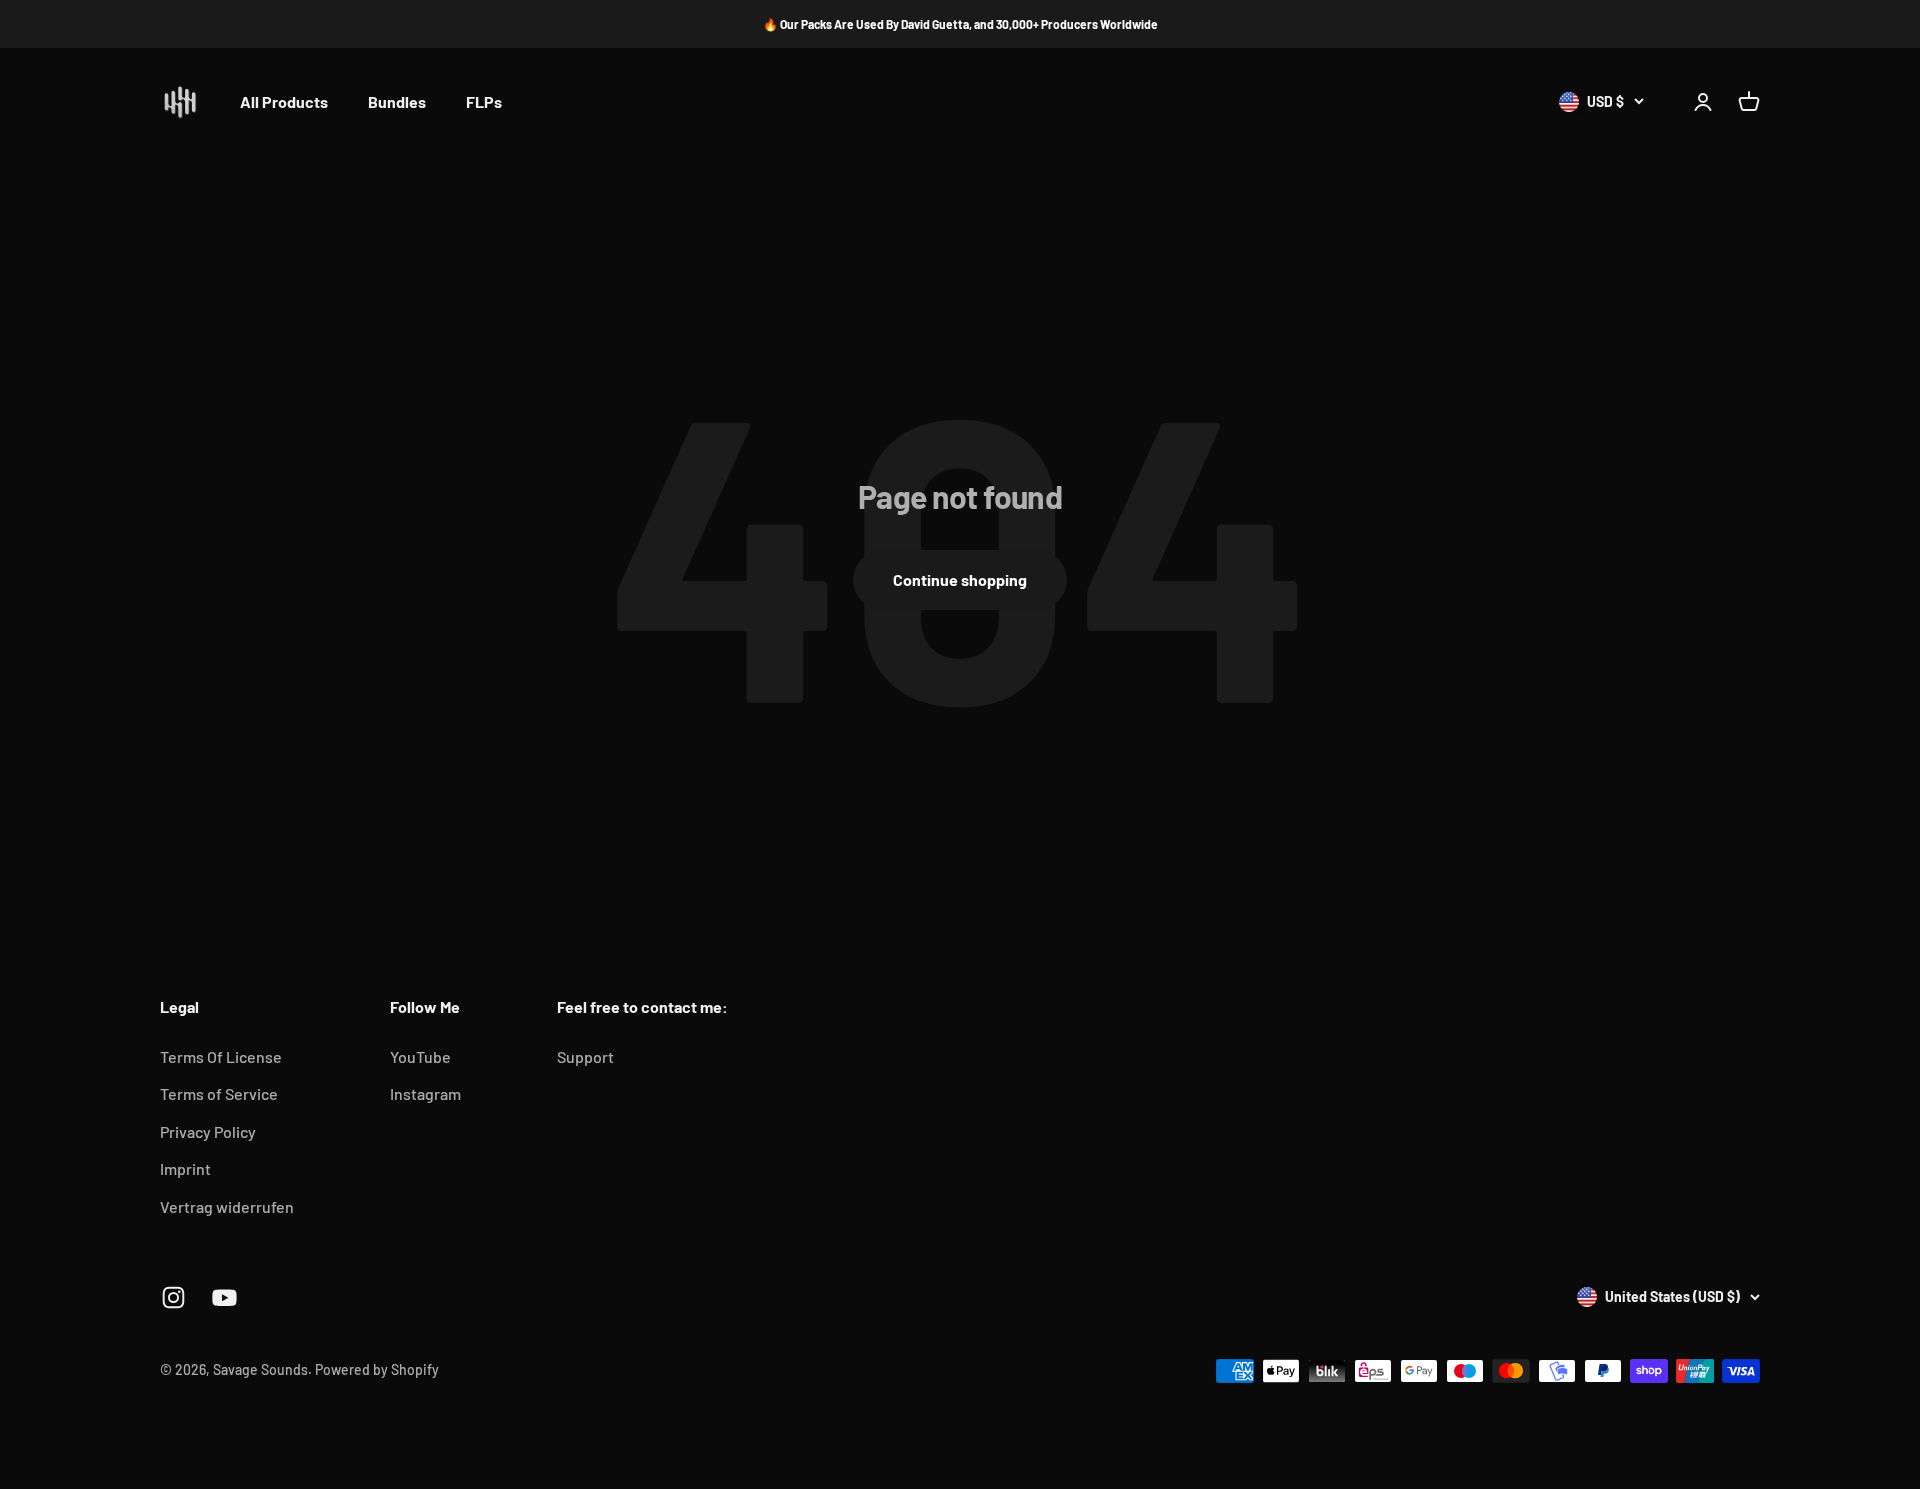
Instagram (425, 1093)
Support (585, 1056)
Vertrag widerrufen (227, 1206)
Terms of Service (219, 1093)
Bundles (397, 102)
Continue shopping (960, 579)
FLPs (484, 102)
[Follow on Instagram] (173, 1297)
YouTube (420, 1056)
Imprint (185, 1168)
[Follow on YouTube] (224, 1297)
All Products (284, 102)
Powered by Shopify (377, 1369)
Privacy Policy (208, 1131)
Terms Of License (221, 1056)
